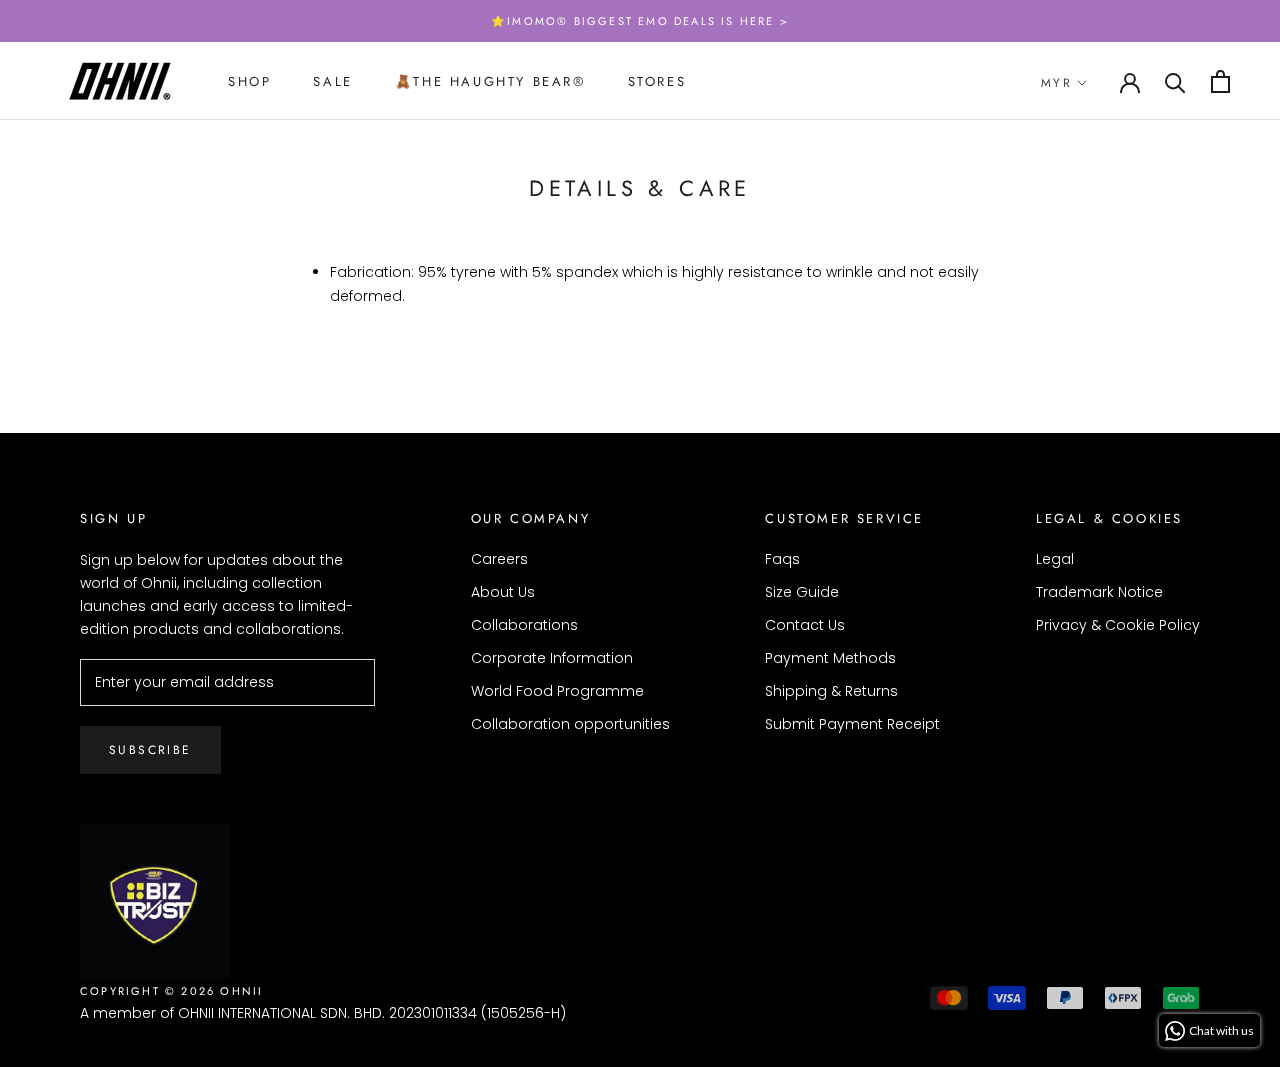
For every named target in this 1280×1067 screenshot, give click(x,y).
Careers (499, 559)
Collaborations (524, 625)
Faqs (782, 559)
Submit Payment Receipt (852, 724)
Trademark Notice (1099, 592)
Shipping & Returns (831, 691)
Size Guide (802, 592)
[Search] (1175, 81)
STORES (657, 81)
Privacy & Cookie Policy (1118, 625)
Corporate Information (552, 658)
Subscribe (150, 750)
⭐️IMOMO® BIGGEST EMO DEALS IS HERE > (640, 21)
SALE (332, 81)
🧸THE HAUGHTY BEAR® (490, 81)
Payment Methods (830, 658)
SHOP (249, 81)
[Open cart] (1220, 81)
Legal (1055, 559)
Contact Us (805, 625)
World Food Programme (557, 691)
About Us (503, 592)
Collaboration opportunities (570, 724)
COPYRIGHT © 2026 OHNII (171, 991)
